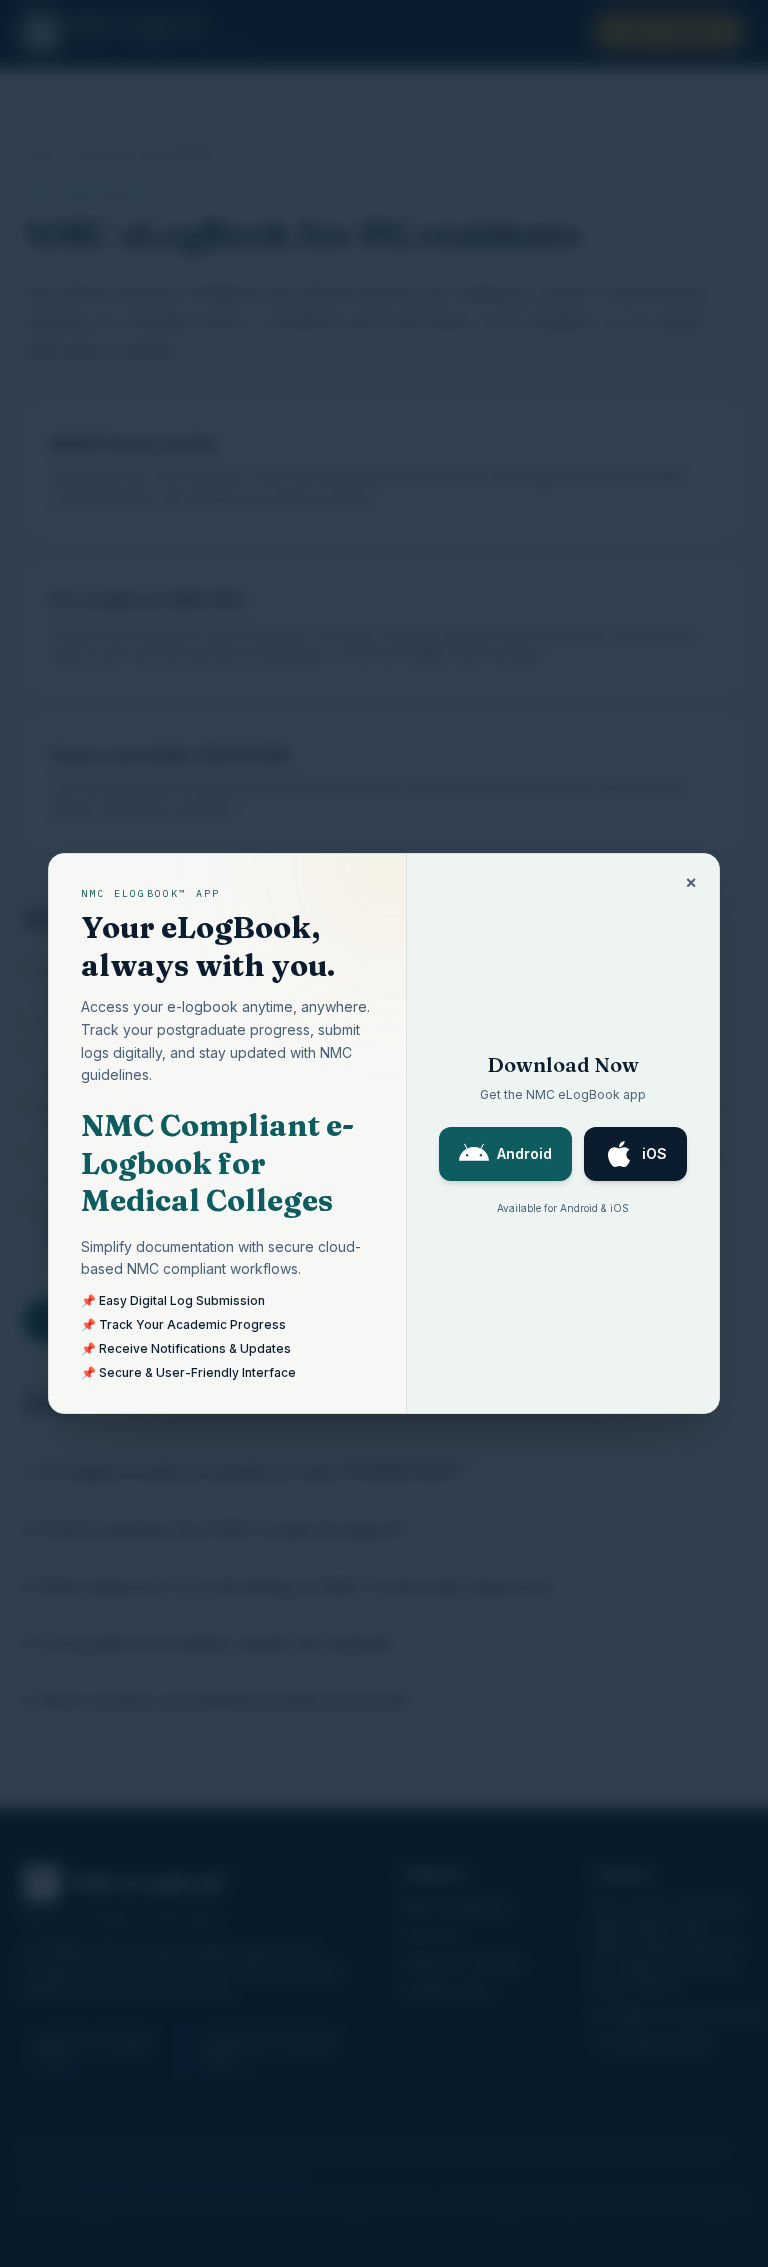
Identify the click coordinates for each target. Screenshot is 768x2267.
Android (524, 1153)
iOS (654, 1153)
